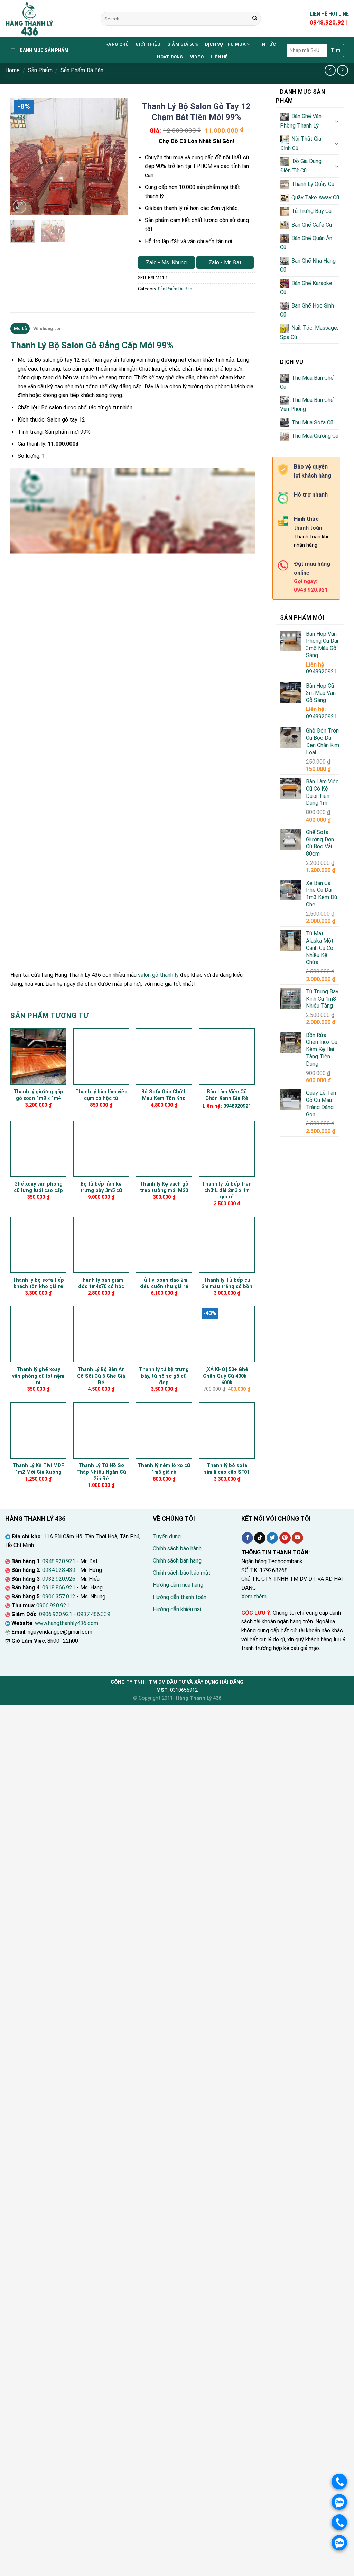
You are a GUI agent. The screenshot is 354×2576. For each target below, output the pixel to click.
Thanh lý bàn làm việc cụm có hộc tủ (101, 1095)
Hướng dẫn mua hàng (178, 1585)
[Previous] (21, 157)
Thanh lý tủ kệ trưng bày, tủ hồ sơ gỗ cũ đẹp (164, 1376)
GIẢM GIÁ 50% (183, 44)
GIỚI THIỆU (148, 44)
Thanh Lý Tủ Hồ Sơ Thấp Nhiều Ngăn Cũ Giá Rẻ (101, 1472)
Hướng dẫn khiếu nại (177, 1609)
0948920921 (322, 672)
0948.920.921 (59, 1561)
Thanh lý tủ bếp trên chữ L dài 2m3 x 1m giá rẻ (227, 1190)
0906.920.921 (53, 1606)
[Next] (117, 157)
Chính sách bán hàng (177, 1561)
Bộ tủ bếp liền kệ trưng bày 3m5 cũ (101, 1187)
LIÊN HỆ (219, 57)
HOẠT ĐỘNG (170, 57)
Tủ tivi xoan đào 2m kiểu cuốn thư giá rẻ (164, 1283)
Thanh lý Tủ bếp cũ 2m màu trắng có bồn (227, 1283)
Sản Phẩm (40, 70)
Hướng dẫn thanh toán (180, 1597)
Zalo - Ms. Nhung (166, 262)
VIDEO (197, 57)
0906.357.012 (59, 1597)
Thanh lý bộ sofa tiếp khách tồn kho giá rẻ (38, 1283)
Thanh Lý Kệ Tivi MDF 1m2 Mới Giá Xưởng (38, 1469)
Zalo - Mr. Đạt (225, 262)
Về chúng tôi (47, 328)
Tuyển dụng (167, 1536)
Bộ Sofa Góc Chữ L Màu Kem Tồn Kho (164, 1095)
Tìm (336, 50)
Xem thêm (254, 1597)
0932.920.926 (59, 1579)
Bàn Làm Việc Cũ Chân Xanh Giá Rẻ (227, 1095)
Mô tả (20, 328)
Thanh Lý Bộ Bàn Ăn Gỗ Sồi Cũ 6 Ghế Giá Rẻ (101, 1376)
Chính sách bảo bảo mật (182, 1573)
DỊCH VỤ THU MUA (225, 44)
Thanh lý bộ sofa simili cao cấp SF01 (227, 1469)
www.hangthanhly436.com (67, 1623)
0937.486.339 (94, 1614)
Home (12, 70)
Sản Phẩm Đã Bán (82, 70)
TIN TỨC (267, 44)
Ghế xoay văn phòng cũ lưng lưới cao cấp (38, 1187)
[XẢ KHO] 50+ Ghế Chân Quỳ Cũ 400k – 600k (227, 1376)
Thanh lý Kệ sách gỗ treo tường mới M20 (164, 1187)
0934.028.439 (59, 1570)
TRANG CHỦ (115, 44)
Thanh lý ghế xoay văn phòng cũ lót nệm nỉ (38, 1376)
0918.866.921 (59, 1588)
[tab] (20, 329)
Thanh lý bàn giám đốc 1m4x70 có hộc (101, 1283)
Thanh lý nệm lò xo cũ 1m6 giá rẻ (164, 1469)
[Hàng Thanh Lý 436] (48, 19)
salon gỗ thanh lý (158, 975)
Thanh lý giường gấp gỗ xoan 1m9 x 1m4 (38, 1095)
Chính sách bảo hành (177, 1549)
